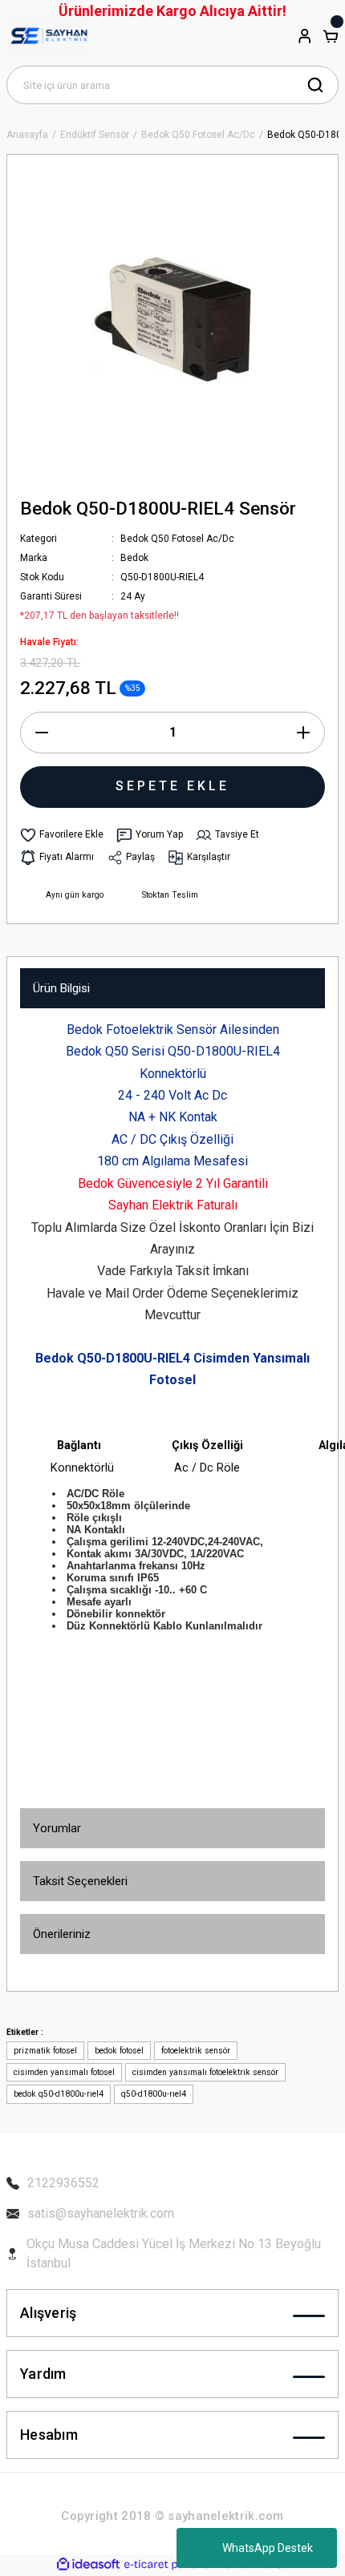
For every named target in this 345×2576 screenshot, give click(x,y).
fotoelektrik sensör (196, 2051)
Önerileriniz (62, 1934)
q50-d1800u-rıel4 (154, 2094)
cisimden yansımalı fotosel (64, 2072)
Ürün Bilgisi (61, 988)
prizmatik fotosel (45, 2051)
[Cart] (331, 36)
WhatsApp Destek (268, 2548)
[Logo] (48, 36)
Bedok (134, 558)
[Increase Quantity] (303, 733)
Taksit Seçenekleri (80, 1881)
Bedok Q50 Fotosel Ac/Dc (177, 539)
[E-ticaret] (170, 2564)
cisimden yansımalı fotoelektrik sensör (205, 2072)
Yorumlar (57, 1828)
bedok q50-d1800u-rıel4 (59, 2094)
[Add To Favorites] (62, 835)
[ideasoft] (88, 2565)
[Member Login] (305, 36)
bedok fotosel (119, 2051)
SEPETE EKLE (172, 786)
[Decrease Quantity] (42, 733)
